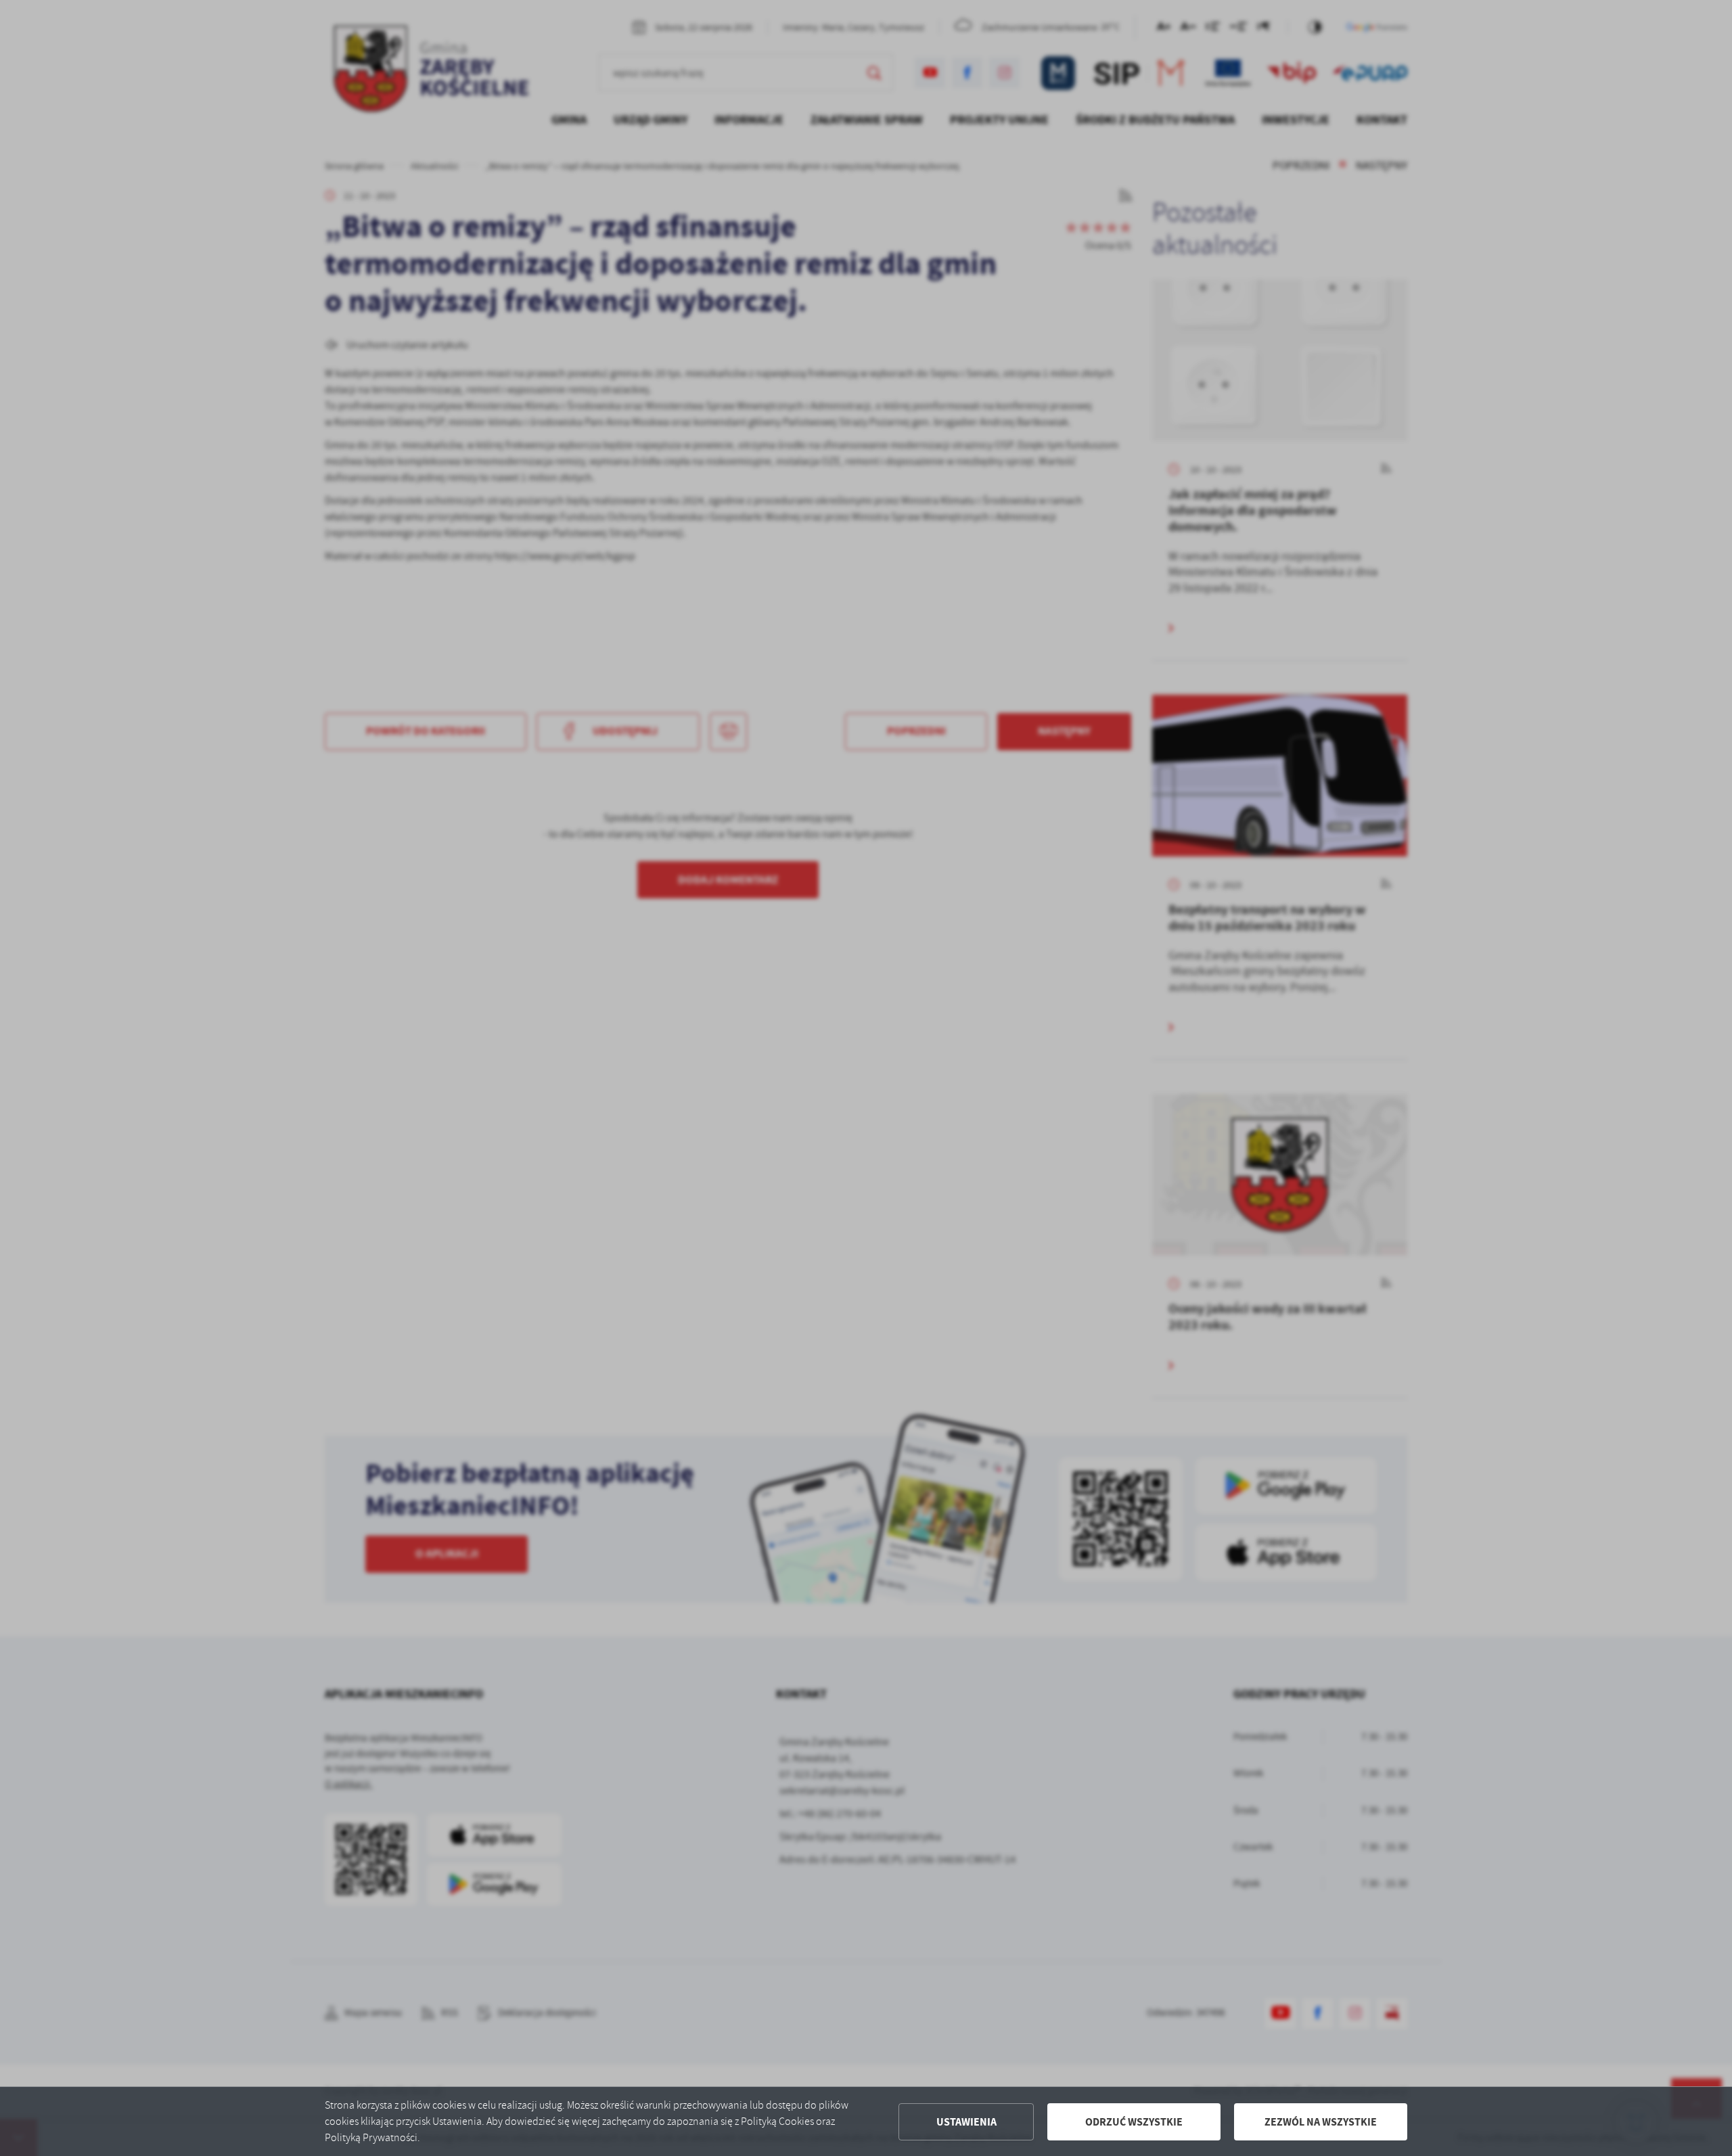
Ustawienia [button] (966, 2122)
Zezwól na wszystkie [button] (1321, 2122)
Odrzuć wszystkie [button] (1134, 2122)
